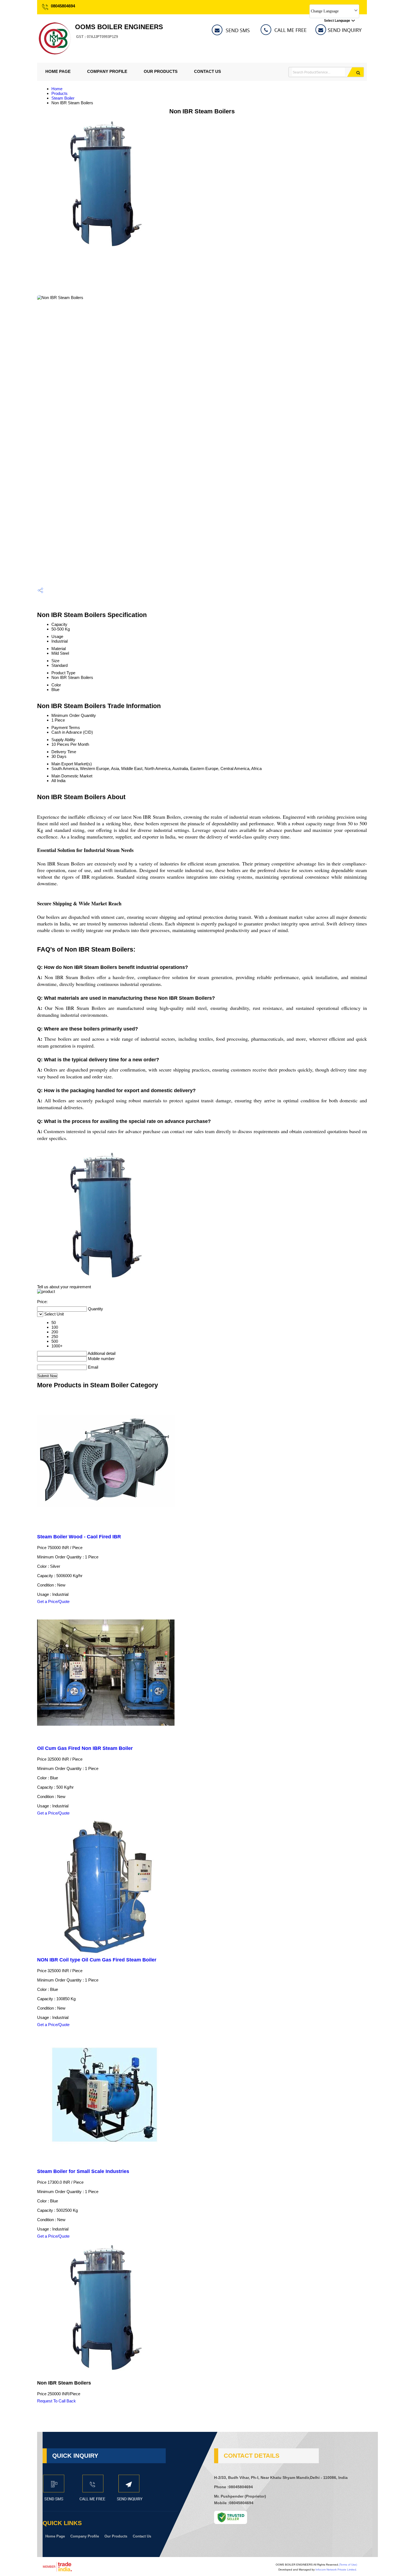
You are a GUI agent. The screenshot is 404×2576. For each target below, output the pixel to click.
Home (57, 89)
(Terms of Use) (348, 2565)
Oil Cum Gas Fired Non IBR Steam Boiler (85, 1748)
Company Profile (107, 71)
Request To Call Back (56, 2401)
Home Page (58, 71)
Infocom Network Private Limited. (336, 2570)
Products (60, 93)
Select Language (337, 21)
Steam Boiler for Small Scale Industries (83, 2171)
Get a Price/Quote (53, 1601)
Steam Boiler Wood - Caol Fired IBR (79, 1537)
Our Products (161, 71)
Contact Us (207, 71)
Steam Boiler (63, 98)
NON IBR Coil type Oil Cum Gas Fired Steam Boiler (97, 1960)
